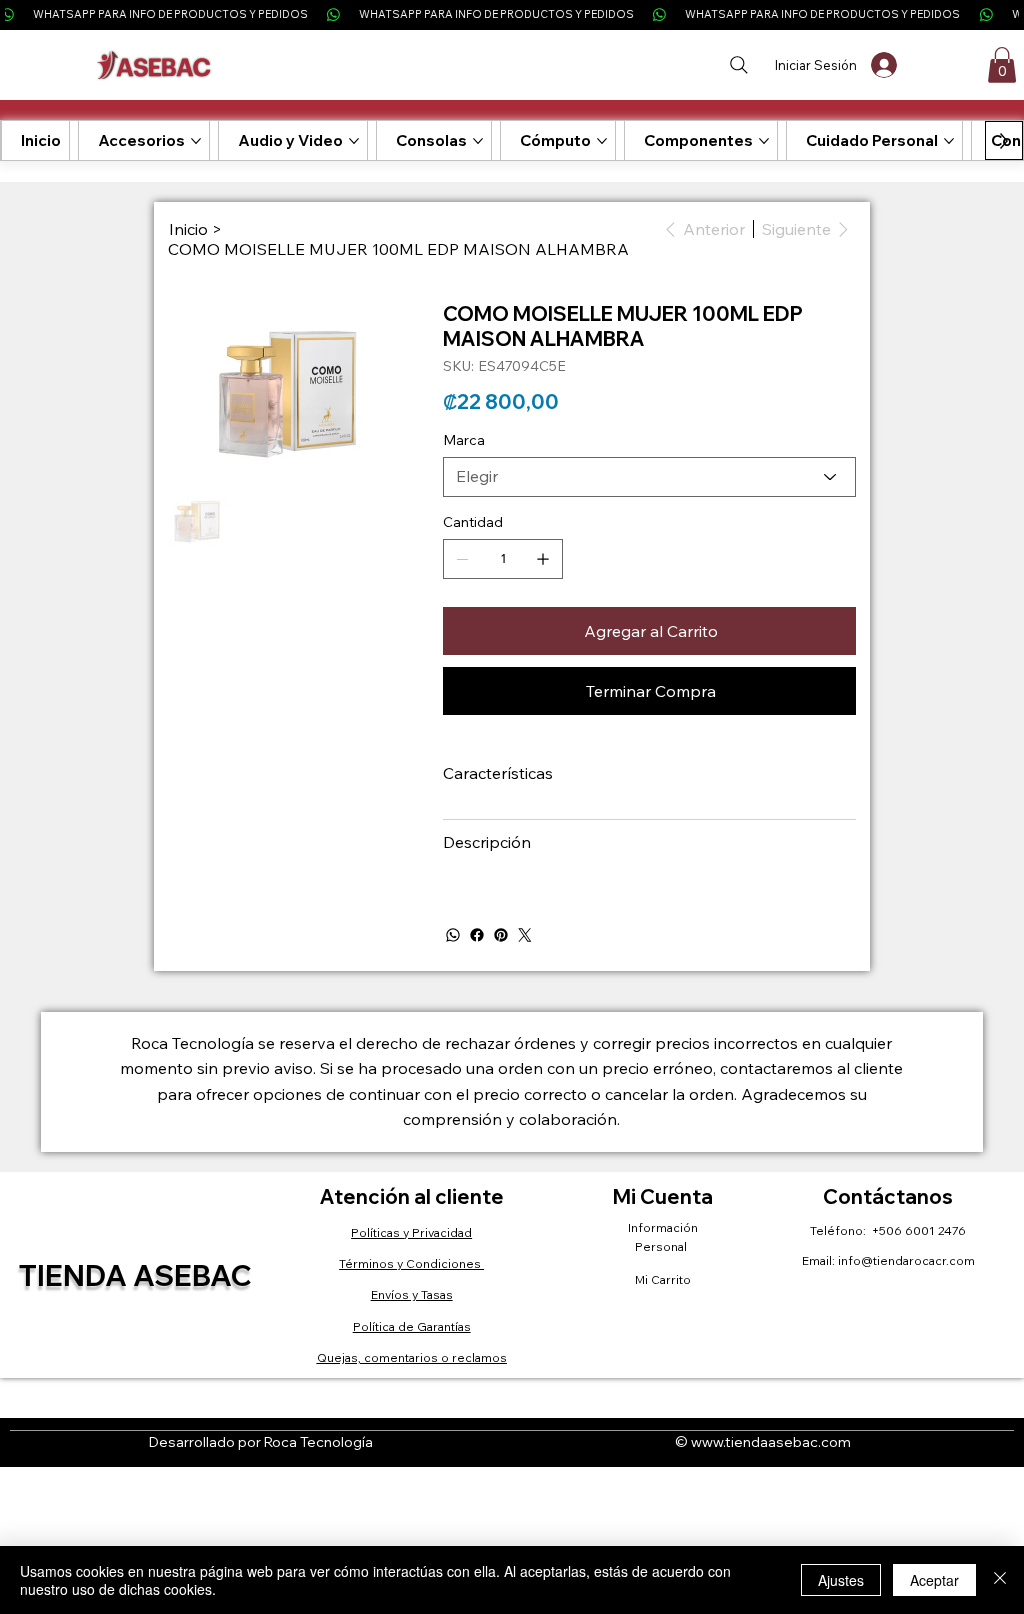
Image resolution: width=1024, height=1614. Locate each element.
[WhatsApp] (453, 935)
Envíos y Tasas (412, 1294)
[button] (1002, 65)
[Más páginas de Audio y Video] (354, 141)
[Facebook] (477, 935)
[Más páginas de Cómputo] (602, 141)
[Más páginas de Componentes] (764, 141)
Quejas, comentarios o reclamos (412, 1357)
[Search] (738, 65)
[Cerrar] (1000, 1580)
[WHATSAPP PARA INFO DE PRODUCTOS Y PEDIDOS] (512, 14)
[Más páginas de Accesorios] (196, 141)
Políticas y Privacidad (411, 1232)
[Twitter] (525, 935)
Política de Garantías (412, 1326)
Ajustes (841, 1580)
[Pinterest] (501, 935)
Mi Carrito (663, 1279)
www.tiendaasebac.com (771, 1442)
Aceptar (934, 1580)
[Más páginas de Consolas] (478, 141)
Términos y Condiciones (411, 1263)
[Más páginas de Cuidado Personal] (949, 141)
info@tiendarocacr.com (906, 1260)
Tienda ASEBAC (135, 1275)
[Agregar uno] (543, 559)
